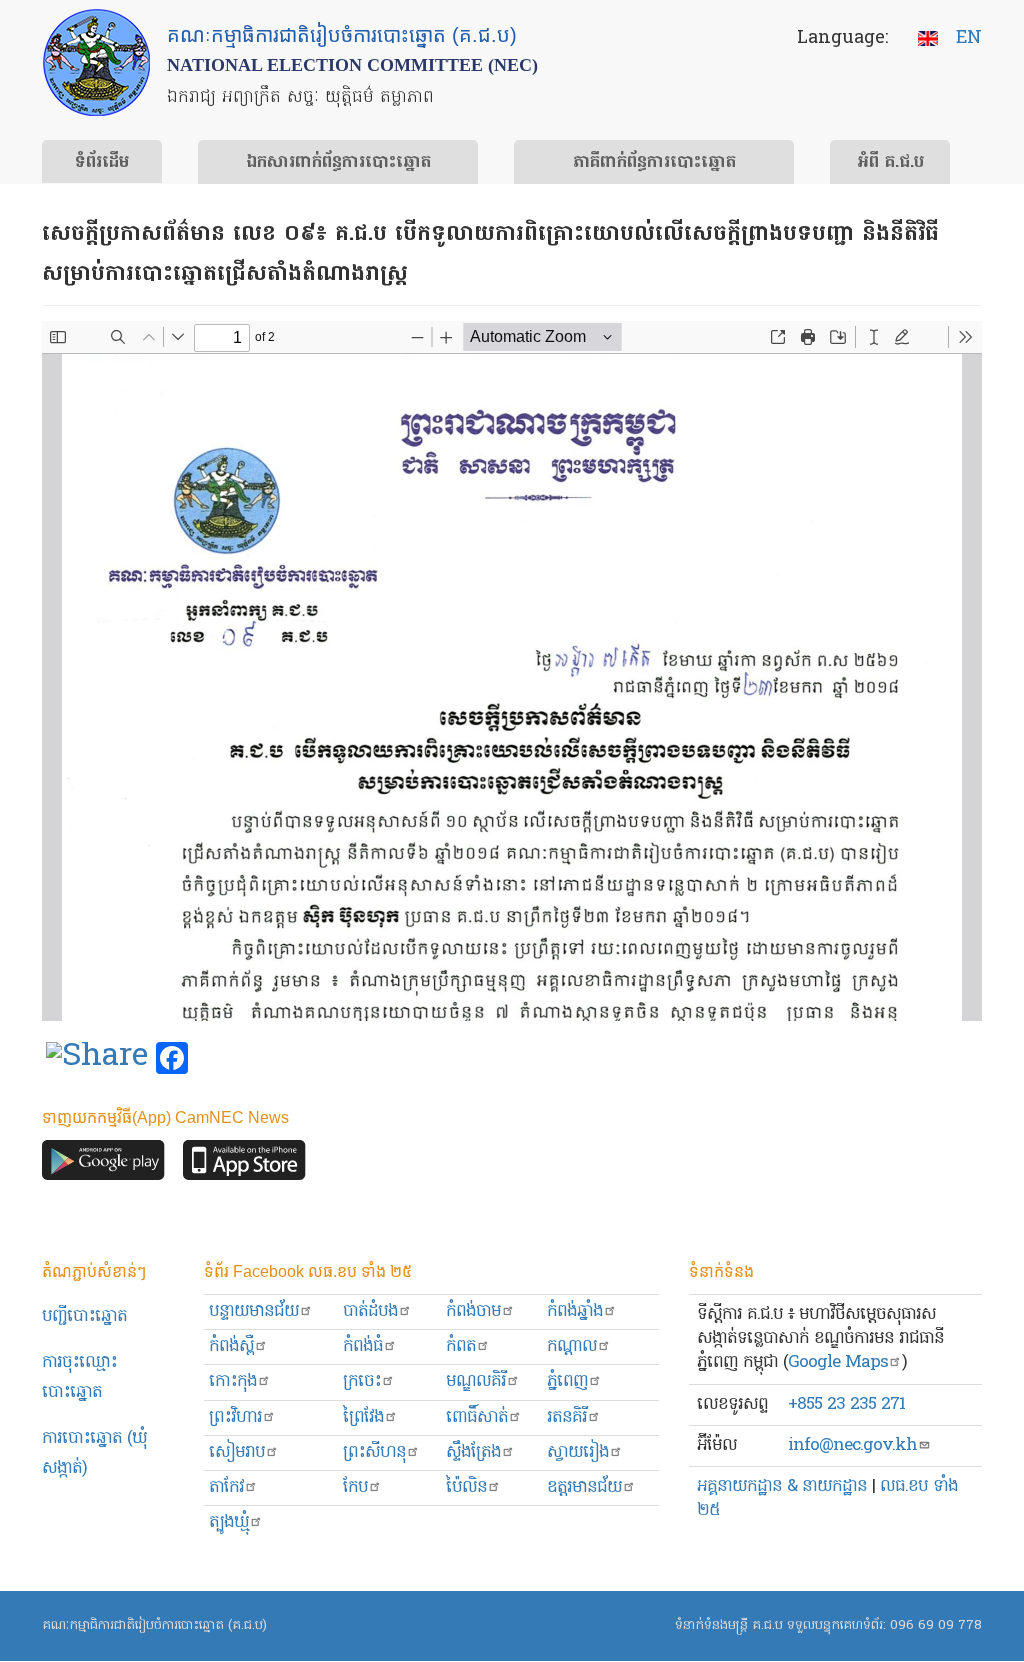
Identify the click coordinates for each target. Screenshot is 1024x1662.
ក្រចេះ (362, 1381)
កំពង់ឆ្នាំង (575, 1311)
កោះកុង (233, 1381)
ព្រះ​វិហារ (235, 1417)
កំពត (461, 1346)
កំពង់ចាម (473, 1311)
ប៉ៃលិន (466, 1487)
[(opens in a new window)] (97, 1059)
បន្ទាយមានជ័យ (254, 1311)
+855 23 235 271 (846, 1404)
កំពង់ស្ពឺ (231, 1346)
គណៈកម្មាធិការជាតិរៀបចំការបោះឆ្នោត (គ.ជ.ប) (154, 1625)
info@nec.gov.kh (852, 1445)
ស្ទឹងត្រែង (473, 1452)
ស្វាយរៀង (578, 1452)
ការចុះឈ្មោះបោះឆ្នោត (79, 1377)
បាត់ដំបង (370, 1311)
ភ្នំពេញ (567, 1381)
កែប (355, 1487)
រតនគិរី (567, 1417)
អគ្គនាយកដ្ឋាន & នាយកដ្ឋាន (782, 1486)
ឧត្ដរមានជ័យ (584, 1487)
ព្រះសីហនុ (374, 1452)
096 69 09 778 (936, 1625)
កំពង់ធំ (363, 1346)
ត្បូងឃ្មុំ (229, 1522)
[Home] (96, 62)
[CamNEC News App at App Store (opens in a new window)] (244, 1165)
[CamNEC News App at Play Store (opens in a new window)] (103, 1165)
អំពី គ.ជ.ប (890, 163)
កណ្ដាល (572, 1346)
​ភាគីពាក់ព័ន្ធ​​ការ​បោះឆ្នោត (654, 163)
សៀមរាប (237, 1452)
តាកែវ (226, 1487)
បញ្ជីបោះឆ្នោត (84, 1316)
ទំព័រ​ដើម (102, 163)
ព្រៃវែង (363, 1417)
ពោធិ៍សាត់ (477, 1417)
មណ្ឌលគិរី (476, 1381)
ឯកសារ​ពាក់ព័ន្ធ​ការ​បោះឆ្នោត (338, 163)
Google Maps (838, 1362)
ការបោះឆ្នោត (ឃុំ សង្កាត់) (94, 1453)
